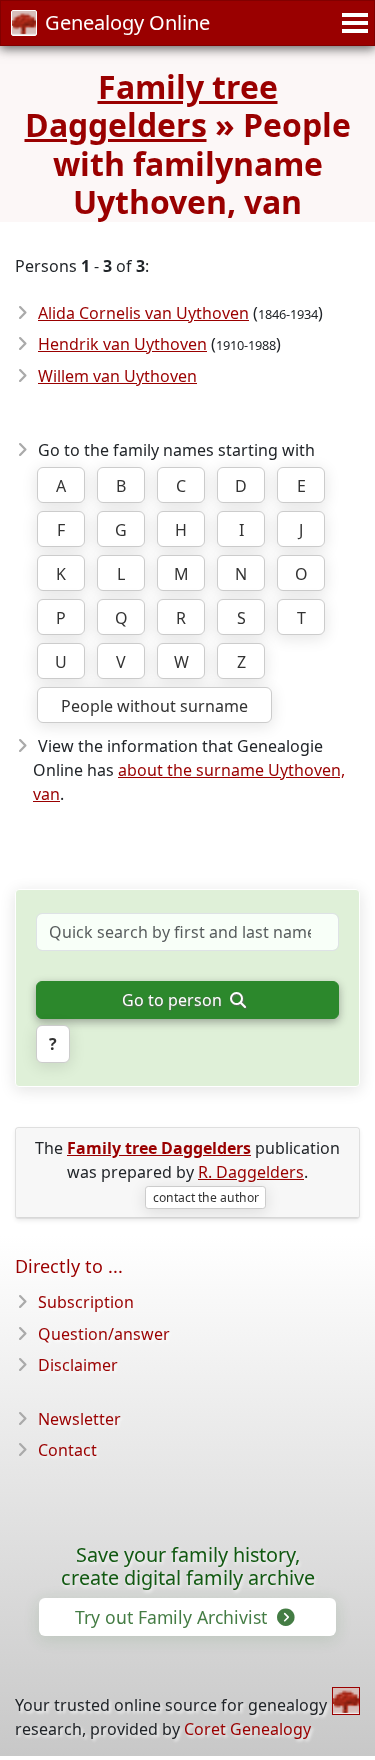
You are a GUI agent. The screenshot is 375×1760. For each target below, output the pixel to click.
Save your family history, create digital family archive (188, 1567)
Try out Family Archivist (173, 1617)
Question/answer (104, 1334)
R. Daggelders (251, 1172)
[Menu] (352, 23)
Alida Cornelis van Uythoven (143, 313)
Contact (67, 1450)
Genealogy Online (127, 22)
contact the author (206, 1197)
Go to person (174, 1000)
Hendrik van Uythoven (122, 344)
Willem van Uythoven (117, 376)
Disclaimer (78, 1365)
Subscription (86, 1302)
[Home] (346, 1701)
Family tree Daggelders (151, 105)
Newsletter (79, 1419)
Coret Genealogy (247, 1729)
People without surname (154, 706)
